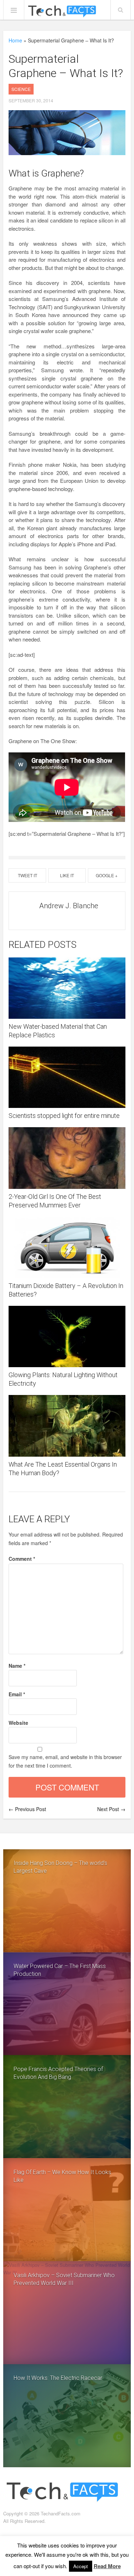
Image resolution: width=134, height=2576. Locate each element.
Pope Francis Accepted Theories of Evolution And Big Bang (58, 2073)
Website (18, 1723)
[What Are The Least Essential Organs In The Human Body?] (67, 1426)
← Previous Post (27, 1809)
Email (17, 1694)
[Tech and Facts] (62, 12)
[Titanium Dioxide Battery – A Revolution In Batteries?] (67, 1247)
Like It (67, 875)
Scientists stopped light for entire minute (64, 1116)
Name (17, 1666)
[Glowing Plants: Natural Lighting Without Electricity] (67, 1336)
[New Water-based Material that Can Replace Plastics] (67, 988)
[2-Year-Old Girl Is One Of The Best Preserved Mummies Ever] (67, 1158)
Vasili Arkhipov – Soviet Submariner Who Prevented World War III (64, 2279)
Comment (22, 1559)
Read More (107, 2566)
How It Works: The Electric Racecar (58, 2378)
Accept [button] (81, 2566)
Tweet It (28, 875)
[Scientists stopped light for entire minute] (67, 1077)
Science (21, 89)
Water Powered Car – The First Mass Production (60, 1970)
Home (15, 40)
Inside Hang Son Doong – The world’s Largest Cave (60, 1867)
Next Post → (111, 1809)
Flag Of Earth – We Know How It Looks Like (62, 2176)
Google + (107, 875)
